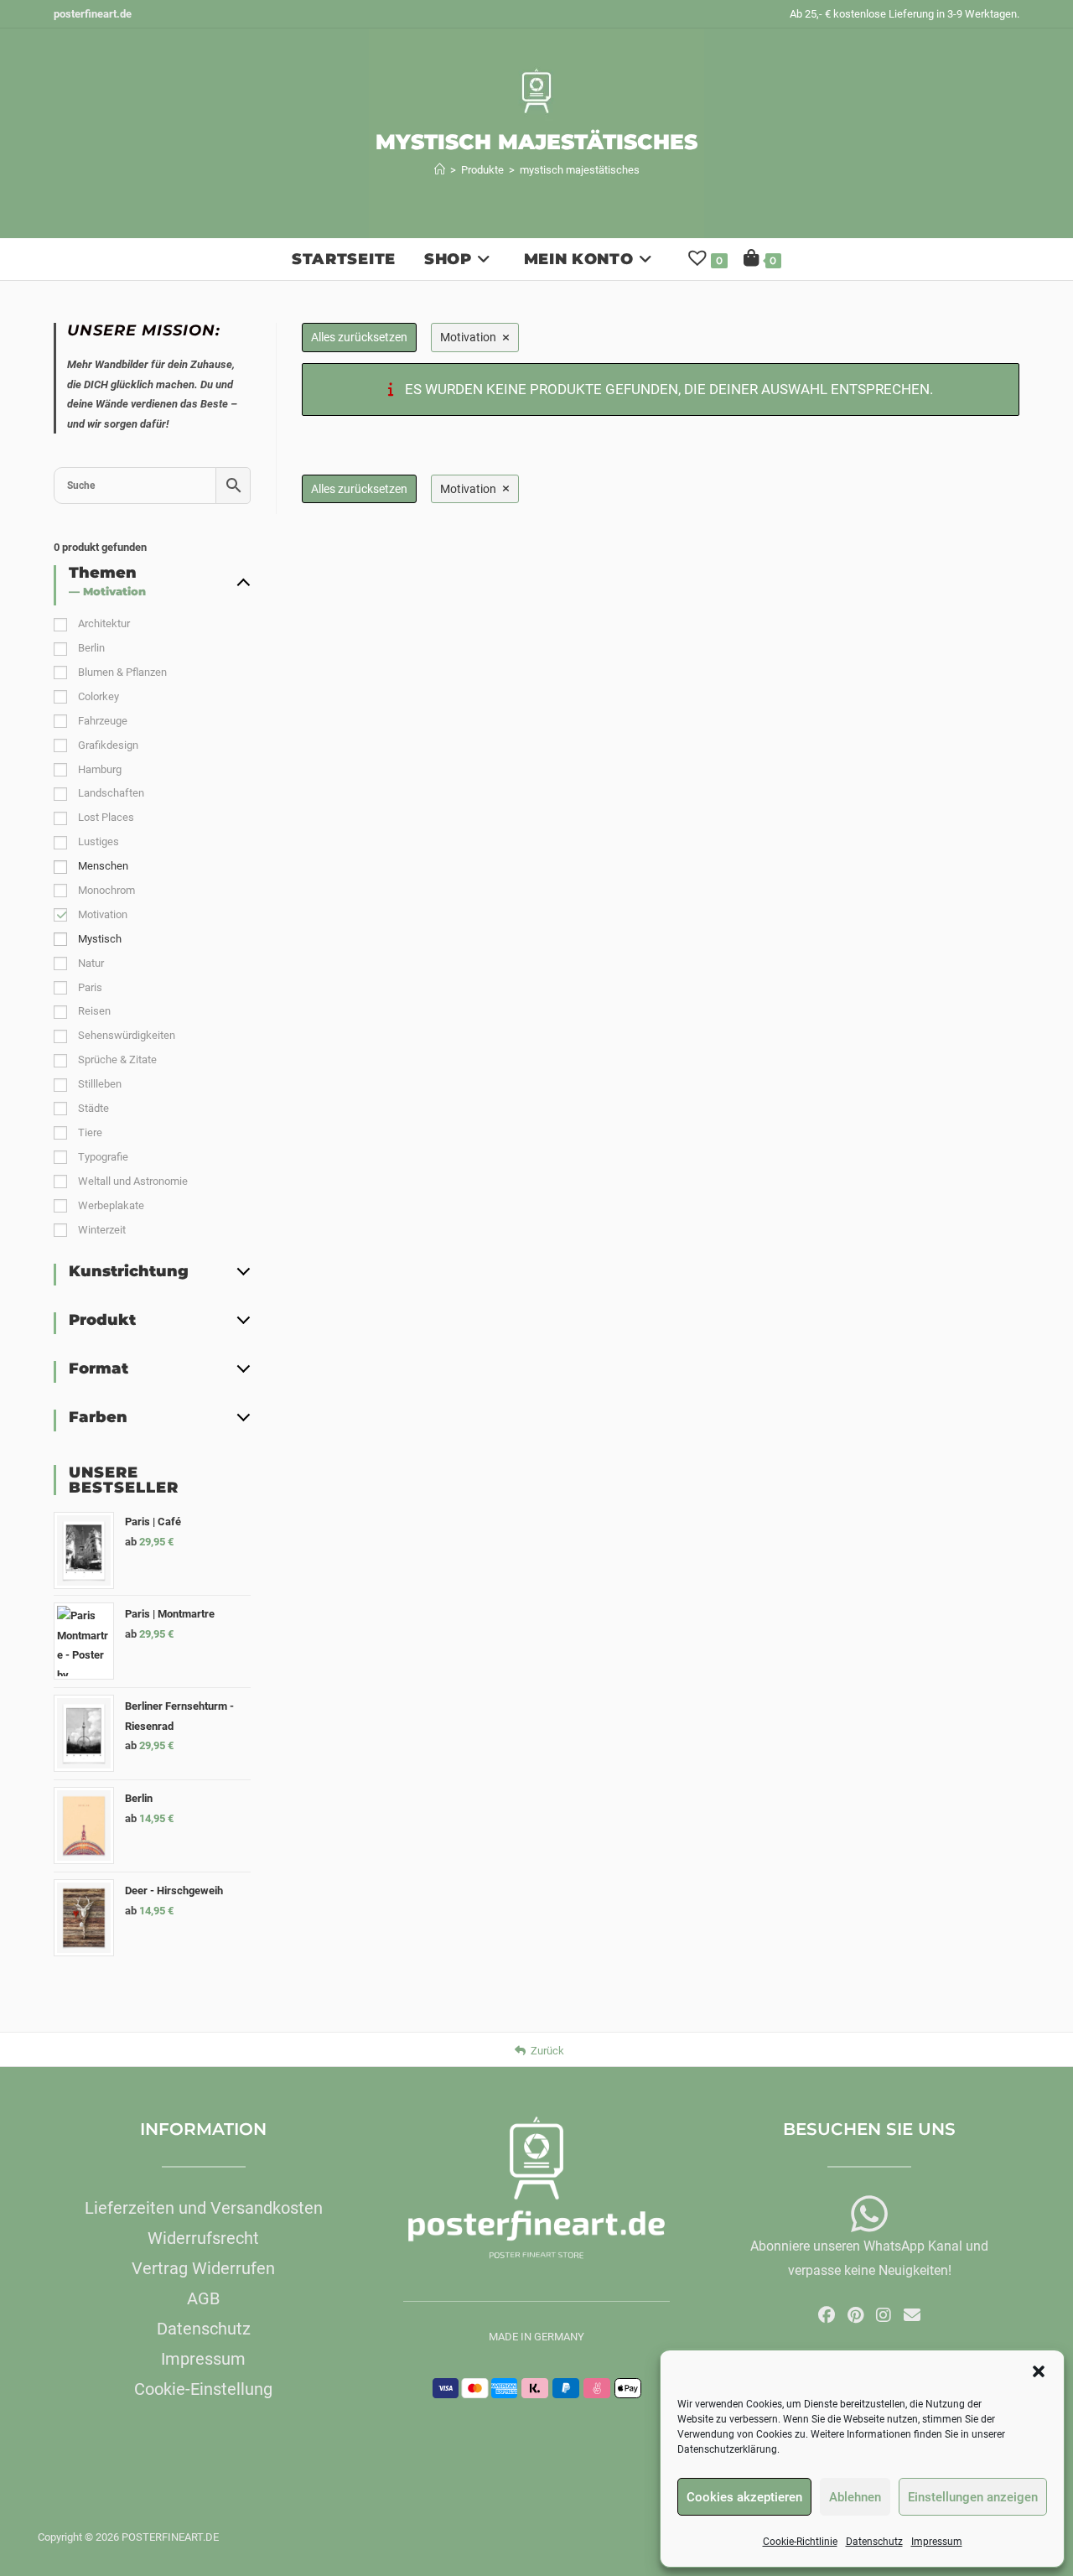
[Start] (440, 170)
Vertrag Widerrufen (203, 2268)
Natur (91, 963)
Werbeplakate (111, 1205)
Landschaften (111, 793)
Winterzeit (102, 1230)
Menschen (103, 866)
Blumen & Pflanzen (122, 672)
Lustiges (98, 841)
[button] (1039, 2371)
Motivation (103, 914)
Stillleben (100, 1084)
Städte (93, 1108)
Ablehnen (855, 2497)
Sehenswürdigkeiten (127, 1035)
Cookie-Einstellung (203, 2389)
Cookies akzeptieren (744, 2497)
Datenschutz (874, 2542)
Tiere (90, 1132)
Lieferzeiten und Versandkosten (204, 2208)
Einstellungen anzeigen (973, 2497)
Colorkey (98, 696)
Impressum (937, 2542)
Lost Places (106, 817)
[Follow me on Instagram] (884, 2315)
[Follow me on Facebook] (827, 2315)
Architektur (104, 623)
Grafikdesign (108, 745)
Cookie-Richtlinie (800, 2542)
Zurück (547, 2051)
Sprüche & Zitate (117, 1059)
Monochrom (106, 890)
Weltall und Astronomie (133, 1181)
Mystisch (100, 939)
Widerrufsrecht (203, 2238)
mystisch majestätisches (580, 170)
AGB (203, 2298)
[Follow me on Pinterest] (855, 2315)
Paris (90, 987)
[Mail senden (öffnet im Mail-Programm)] (912, 2315)
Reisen (94, 1011)
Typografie (103, 1157)
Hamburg (100, 769)
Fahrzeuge (103, 721)
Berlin (91, 648)
